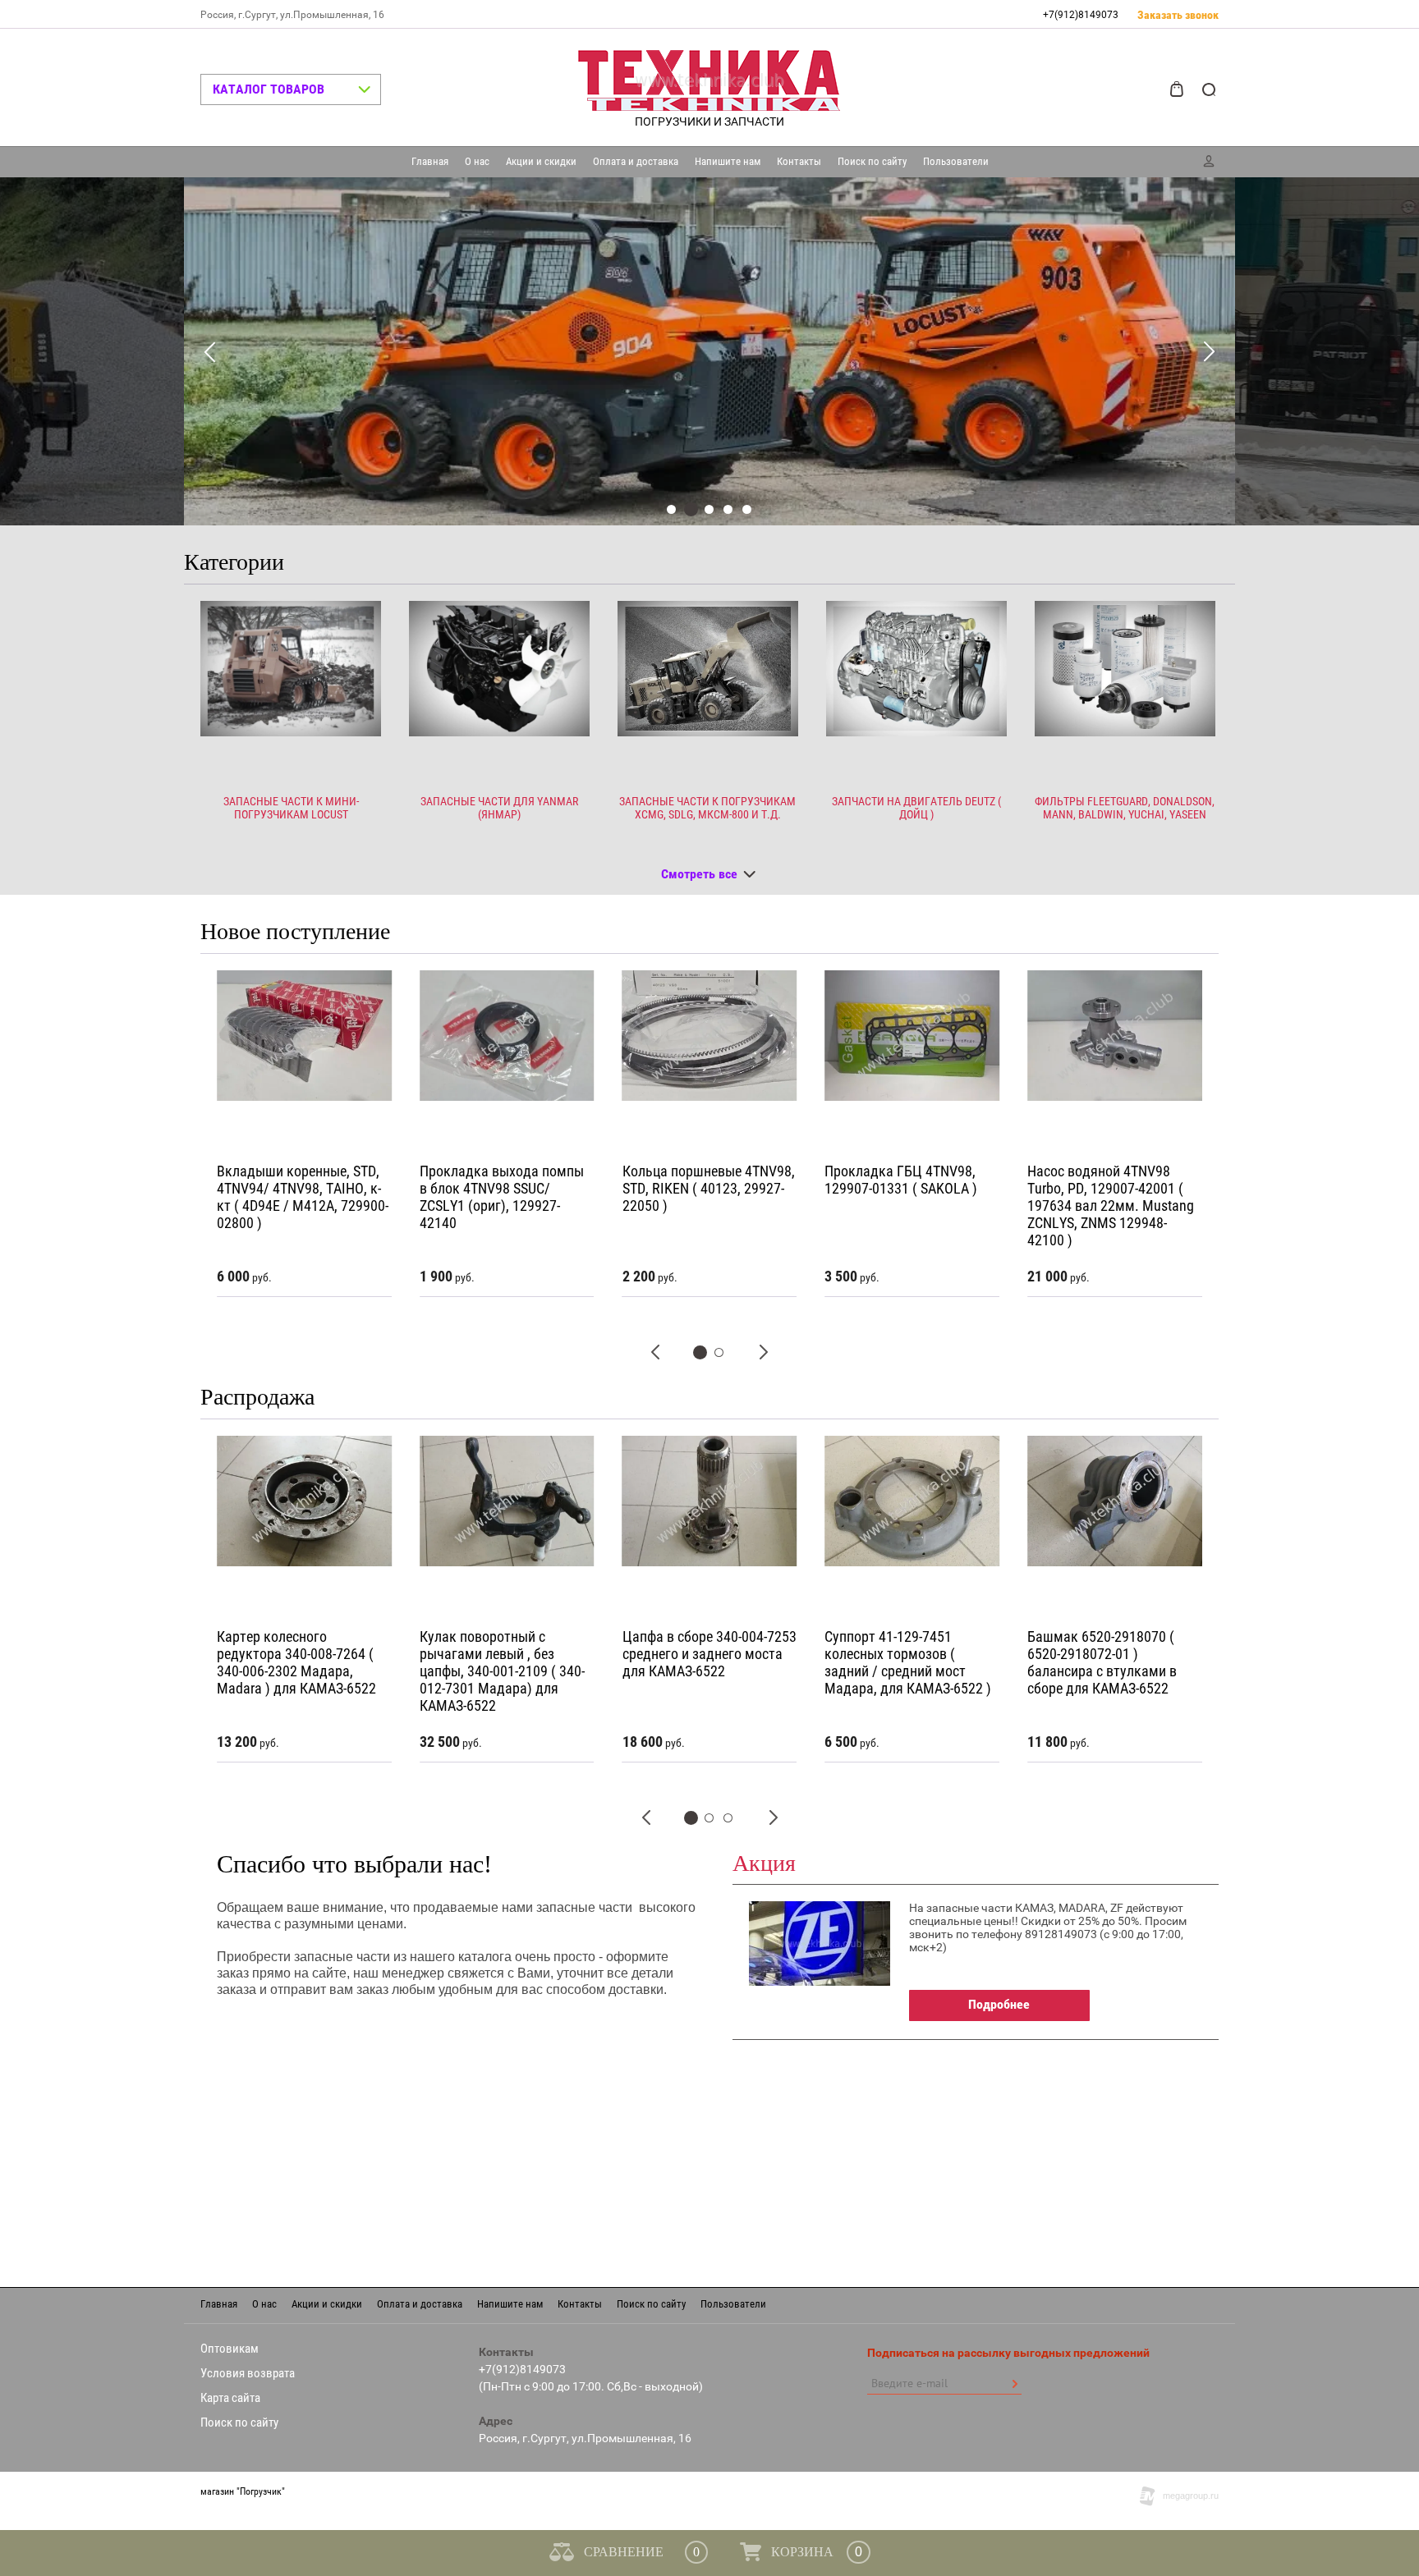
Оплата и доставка (636, 161)
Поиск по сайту (872, 161)
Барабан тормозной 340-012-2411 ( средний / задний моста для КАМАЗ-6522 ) (1114, 1654)
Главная (430, 161)
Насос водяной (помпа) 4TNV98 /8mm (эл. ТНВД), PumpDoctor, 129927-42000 (1109, 1188)
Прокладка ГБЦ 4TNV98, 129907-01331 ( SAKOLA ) (699, 1180)
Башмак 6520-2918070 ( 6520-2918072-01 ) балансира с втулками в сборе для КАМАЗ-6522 (899, 1662)
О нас (477, 161)
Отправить (1014, 2384)
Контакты (799, 161)
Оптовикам (230, 2349)
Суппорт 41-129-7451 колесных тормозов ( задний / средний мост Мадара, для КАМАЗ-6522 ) (706, 1662)
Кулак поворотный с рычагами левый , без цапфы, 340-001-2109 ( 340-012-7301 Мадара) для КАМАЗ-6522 (299, 1671)
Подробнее (999, 2004)
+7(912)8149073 (1081, 15)
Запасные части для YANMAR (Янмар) (499, 808)
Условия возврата (248, 2373)
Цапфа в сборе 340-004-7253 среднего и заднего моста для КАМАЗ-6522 (507, 1654)
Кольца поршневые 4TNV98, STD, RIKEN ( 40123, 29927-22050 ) (506, 1188)
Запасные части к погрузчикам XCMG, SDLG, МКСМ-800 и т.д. (707, 808)
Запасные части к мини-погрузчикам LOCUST (291, 808)
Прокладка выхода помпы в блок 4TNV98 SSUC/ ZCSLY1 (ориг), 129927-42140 (299, 1197)
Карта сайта (230, 2398)
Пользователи (956, 161)
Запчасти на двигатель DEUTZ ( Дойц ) (916, 808)
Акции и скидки (541, 161)
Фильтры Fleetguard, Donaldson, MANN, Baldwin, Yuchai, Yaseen (1125, 808)
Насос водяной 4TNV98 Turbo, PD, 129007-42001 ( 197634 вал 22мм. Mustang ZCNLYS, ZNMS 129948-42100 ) (908, 1205)
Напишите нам (728, 161)
